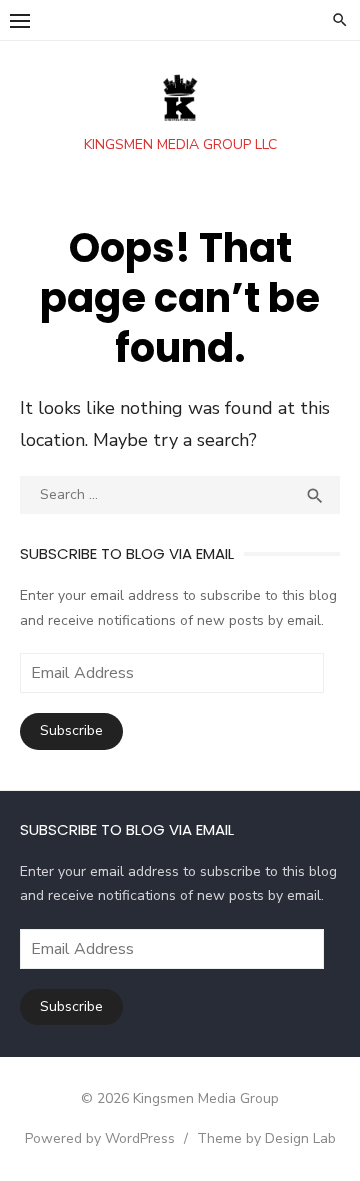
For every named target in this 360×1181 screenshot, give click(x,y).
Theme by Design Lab (266, 1138)
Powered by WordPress (100, 1138)
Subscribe (71, 730)
